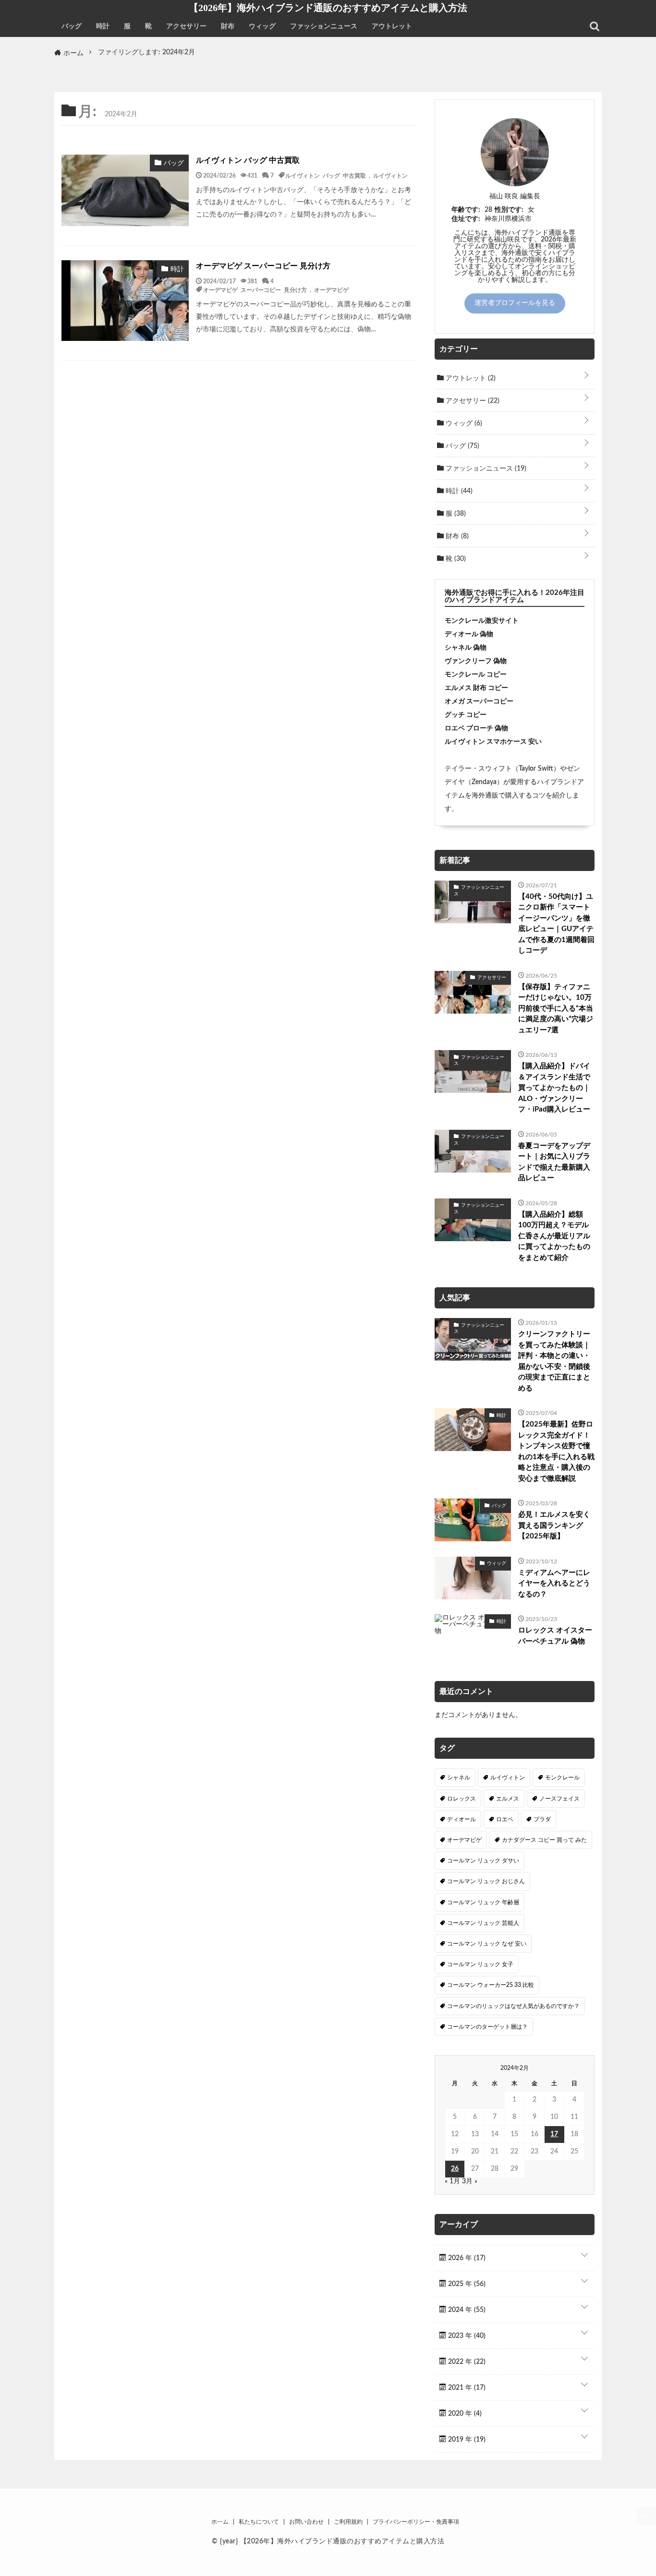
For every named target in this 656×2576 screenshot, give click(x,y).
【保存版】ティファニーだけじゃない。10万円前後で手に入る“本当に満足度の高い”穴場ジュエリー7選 (556, 1009)
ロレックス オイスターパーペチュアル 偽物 (555, 1636)
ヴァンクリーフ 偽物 (476, 661)
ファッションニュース (324, 26)
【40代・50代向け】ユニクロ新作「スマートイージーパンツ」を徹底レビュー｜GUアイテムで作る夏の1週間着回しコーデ (556, 924)
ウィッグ (262, 26)
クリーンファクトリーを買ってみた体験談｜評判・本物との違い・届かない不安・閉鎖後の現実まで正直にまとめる (554, 1361)
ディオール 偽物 (469, 634)
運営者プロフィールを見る (515, 303)
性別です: (509, 210)
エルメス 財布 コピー (476, 688)
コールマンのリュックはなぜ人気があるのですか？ (513, 2006)
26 (455, 2169)
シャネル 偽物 (466, 648)
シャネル (459, 1778)
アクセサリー (186, 26)
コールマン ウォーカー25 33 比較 (491, 1985)
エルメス (508, 1799)
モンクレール (562, 1778)
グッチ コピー (466, 715)
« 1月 (452, 2181)
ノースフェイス (559, 1799)
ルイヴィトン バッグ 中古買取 (248, 160)
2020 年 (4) (464, 2414)
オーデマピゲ (331, 290)
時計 (103, 26)
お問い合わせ (306, 2522)
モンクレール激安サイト (482, 621)
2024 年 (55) (466, 2310)
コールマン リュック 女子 (480, 1964)
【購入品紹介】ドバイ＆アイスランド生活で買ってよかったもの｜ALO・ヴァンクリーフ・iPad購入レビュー (554, 1088)
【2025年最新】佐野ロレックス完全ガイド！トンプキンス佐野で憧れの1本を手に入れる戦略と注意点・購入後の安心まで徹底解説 (556, 1451)
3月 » (470, 2181)
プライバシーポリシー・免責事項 (416, 2522)
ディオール (462, 1819)
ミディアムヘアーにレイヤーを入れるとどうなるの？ (554, 1584)
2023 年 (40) (466, 2336)
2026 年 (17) (466, 2258)
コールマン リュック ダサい (483, 1861)
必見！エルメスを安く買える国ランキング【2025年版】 (554, 1525)
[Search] (595, 26)
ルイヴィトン (390, 175)
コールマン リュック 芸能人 (483, 1923)
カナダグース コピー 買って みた (544, 1840)
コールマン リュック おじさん (486, 1881)
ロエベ (505, 1819)
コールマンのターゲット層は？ (487, 2027)
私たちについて (259, 2522)
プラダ (542, 1819)
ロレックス (462, 1799)
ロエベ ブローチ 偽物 (476, 728)
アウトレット (392, 26)
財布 (228, 26)
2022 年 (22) (466, 2362)
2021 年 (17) (466, 2388)
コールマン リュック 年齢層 (483, 1902)
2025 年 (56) (466, 2284)
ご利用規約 (348, 2522)
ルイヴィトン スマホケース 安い (493, 742)
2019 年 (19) (466, 2440)
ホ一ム (220, 2522)
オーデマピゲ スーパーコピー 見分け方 (263, 266)
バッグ (72, 26)
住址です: (466, 219)
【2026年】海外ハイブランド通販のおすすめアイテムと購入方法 (328, 8)
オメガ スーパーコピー (479, 701)
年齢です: (466, 210)
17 (554, 2134)
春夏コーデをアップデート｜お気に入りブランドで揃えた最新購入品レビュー (554, 1162)
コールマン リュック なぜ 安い (487, 1944)
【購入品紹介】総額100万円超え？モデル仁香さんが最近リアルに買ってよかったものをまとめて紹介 (554, 1236)
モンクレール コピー (476, 675)
